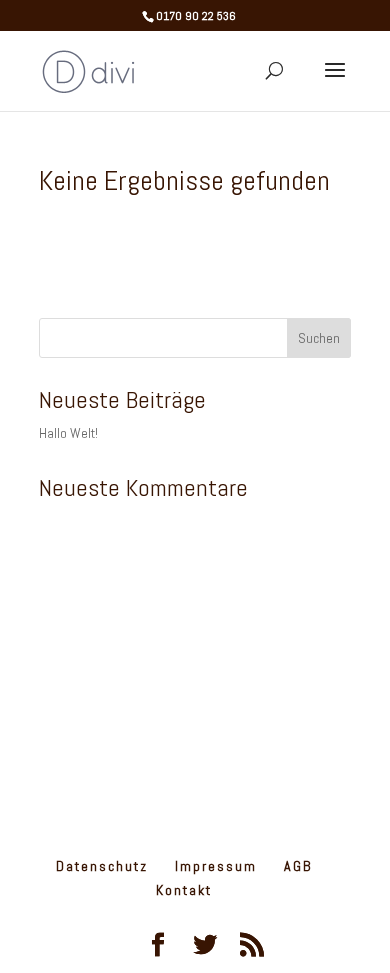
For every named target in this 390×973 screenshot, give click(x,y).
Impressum (216, 866)
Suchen (319, 338)
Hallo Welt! (68, 433)
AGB (298, 866)
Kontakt (184, 890)
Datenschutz (102, 866)
